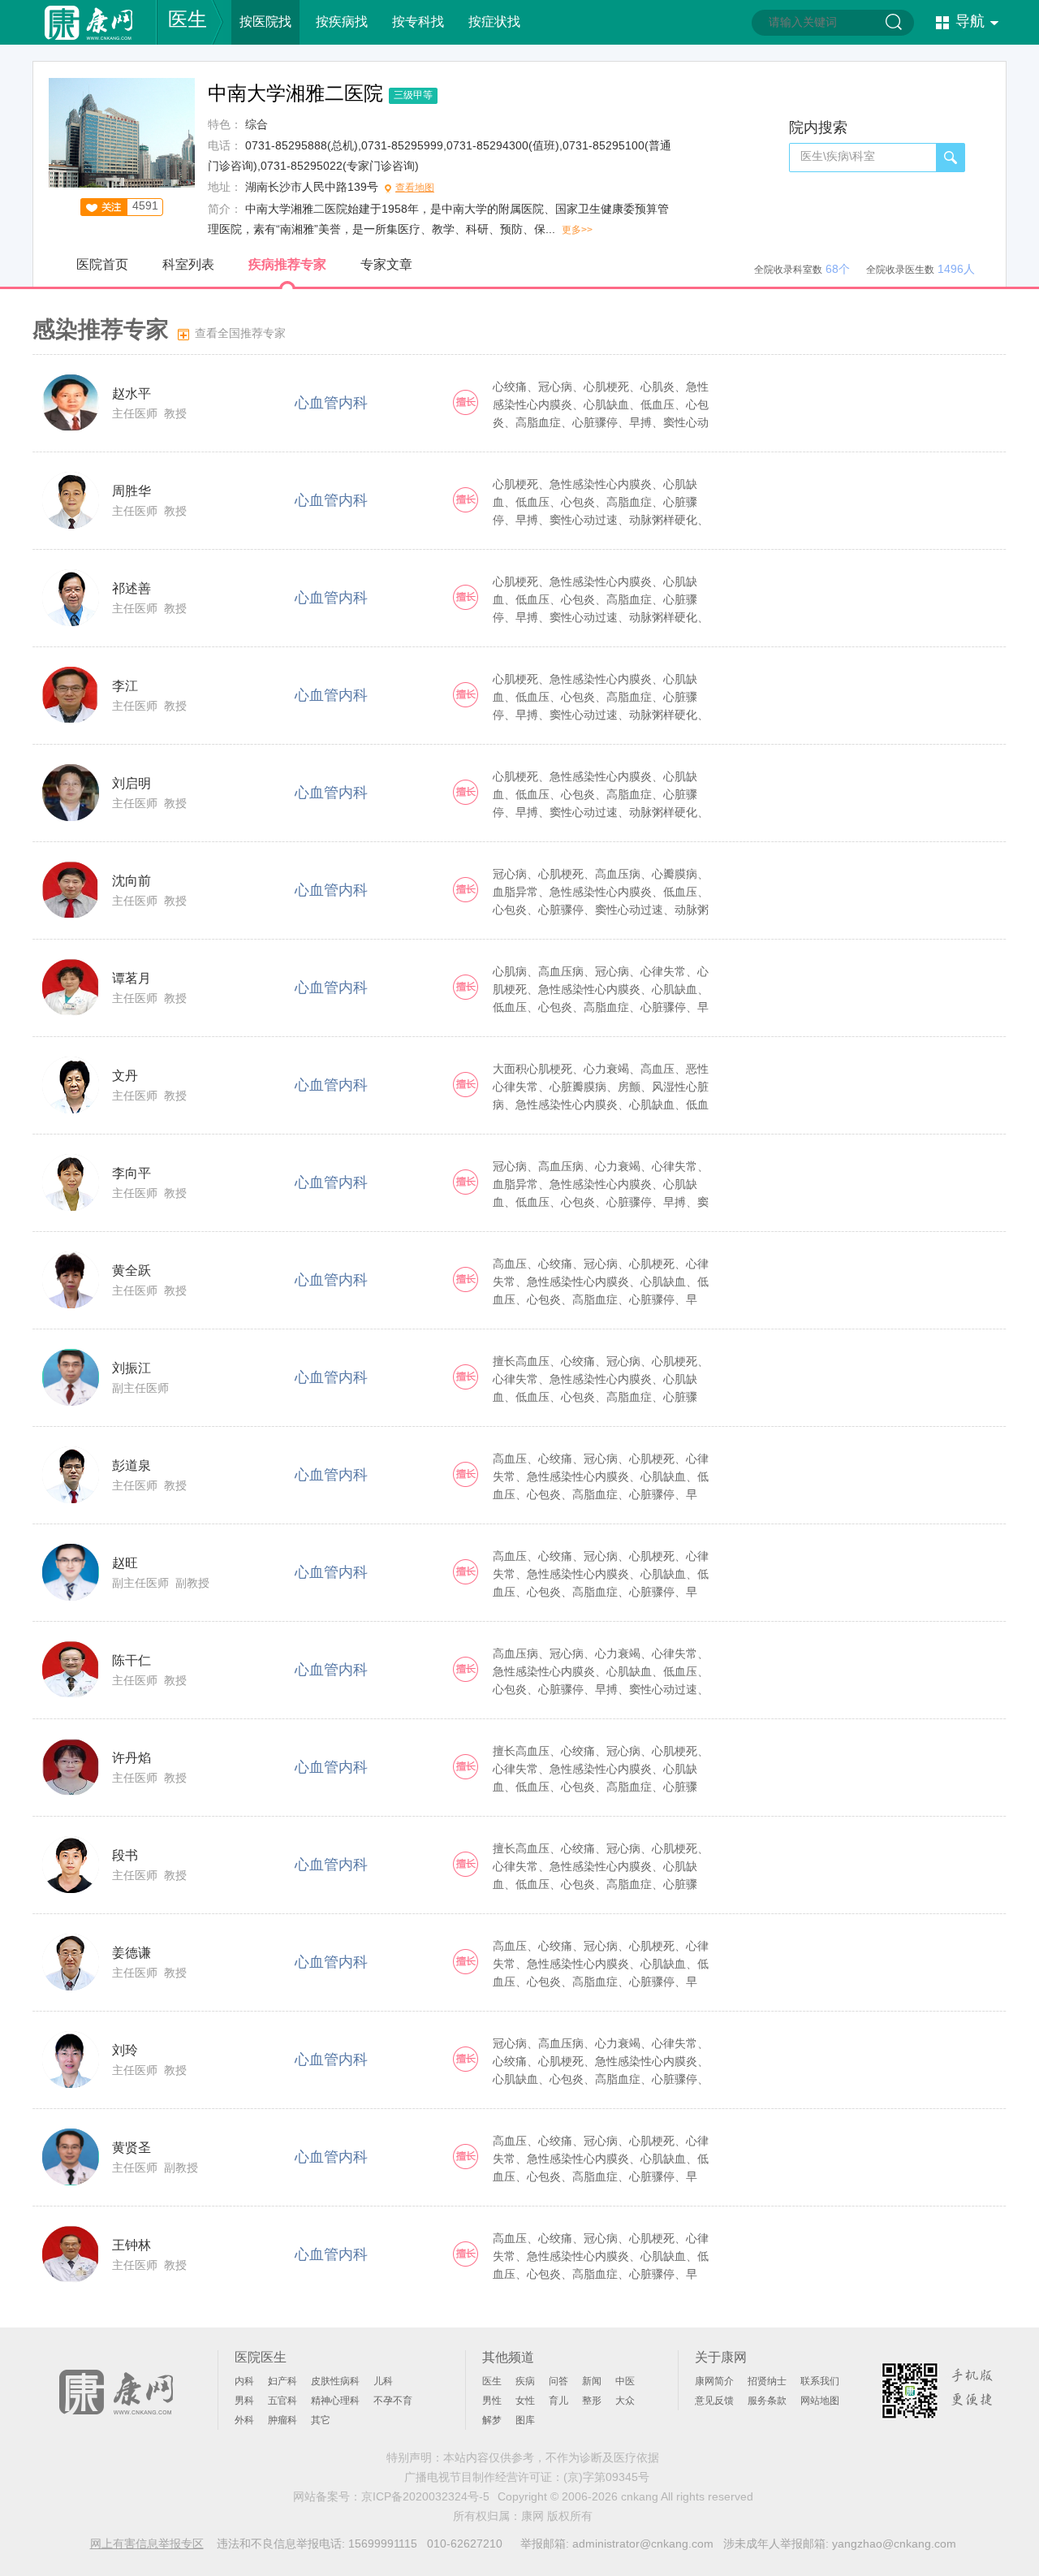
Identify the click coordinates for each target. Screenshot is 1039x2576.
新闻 (592, 2381)
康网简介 (714, 2381)
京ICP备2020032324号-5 (425, 2496)
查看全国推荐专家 (240, 333)
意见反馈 (714, 2401)
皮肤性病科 (335, 2381)
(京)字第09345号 (606, 2477)
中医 (625, 2381)
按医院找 (265, 22)
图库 (525, 2420)
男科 (244, 2401)
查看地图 (415, 188)
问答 (558, 2381)
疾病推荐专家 (287, 264)
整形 (592, 2401)
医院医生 (261, 2357)
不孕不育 (393, 2401)
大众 (625, 2401)
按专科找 (418, 22)
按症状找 (494, 22)
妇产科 (282, 2381)
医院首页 (102, 264)
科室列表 (188, 264)
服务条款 (767, 2401)
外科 (244, 2420)
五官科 (282, 2401)
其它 (321, 2420)
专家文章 (386, 264)
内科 (244, 2381)
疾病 (525, 2381)
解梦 (492, 2420)
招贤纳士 (767, 2381)
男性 (492, 2401)
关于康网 (721, 2357)
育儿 (558, 2401)
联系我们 (820, 2381)
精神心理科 (335, 2401)
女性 (525, 2401)
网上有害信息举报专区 (147, 2544)
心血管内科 (331, 403)
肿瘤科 (282, 2420)
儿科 (383, 2381)
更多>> (577, 230)
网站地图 (820, 2401)
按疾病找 (342, 22)
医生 (188, 19)
